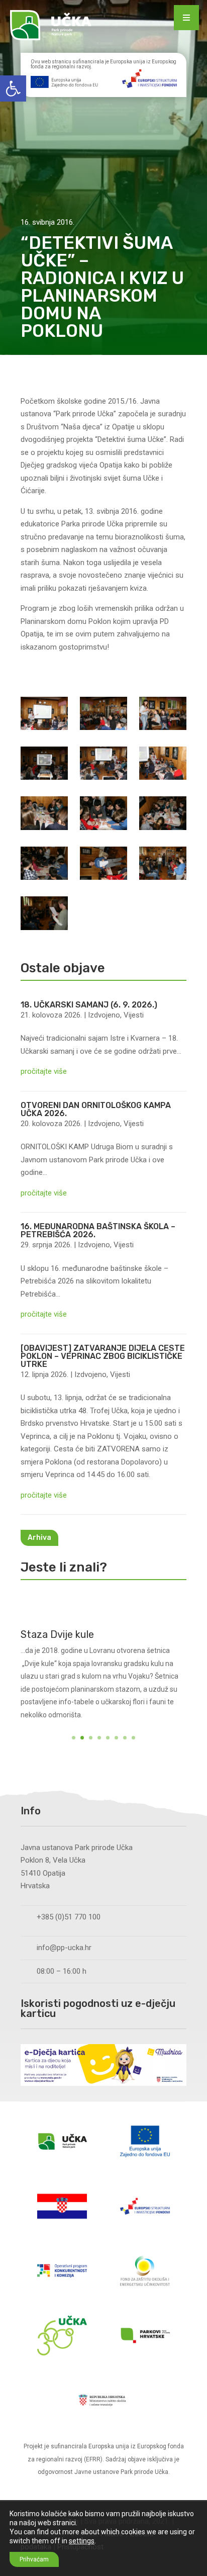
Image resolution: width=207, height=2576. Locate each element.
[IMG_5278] (44, 765)
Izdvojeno (104, 1015)
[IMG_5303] (163, 865)
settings (82, 2541)
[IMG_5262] (44, 716)
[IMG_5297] (163, 815)
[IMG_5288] (44, 815)
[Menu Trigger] (186, 18)
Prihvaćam (34, 2559)
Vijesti (134, 1015)
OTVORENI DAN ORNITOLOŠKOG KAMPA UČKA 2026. (96, 1109)
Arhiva (39, 1538)
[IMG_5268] (103, 716)
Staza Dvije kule (57, 1634)
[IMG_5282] (103, 765)
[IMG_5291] (103, 815)
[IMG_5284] (163, 765)
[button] (13, 88)
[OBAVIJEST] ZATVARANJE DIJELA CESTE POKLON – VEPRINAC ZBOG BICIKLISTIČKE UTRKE (103, 1356)
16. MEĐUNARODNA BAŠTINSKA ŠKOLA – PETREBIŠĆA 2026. (98, 1230)
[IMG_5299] (44, 865)
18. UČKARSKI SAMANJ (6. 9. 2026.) (89, 1005)
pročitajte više (44, 1071)
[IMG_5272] (163, 716)
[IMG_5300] (103, 865)
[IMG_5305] (44, 915)
